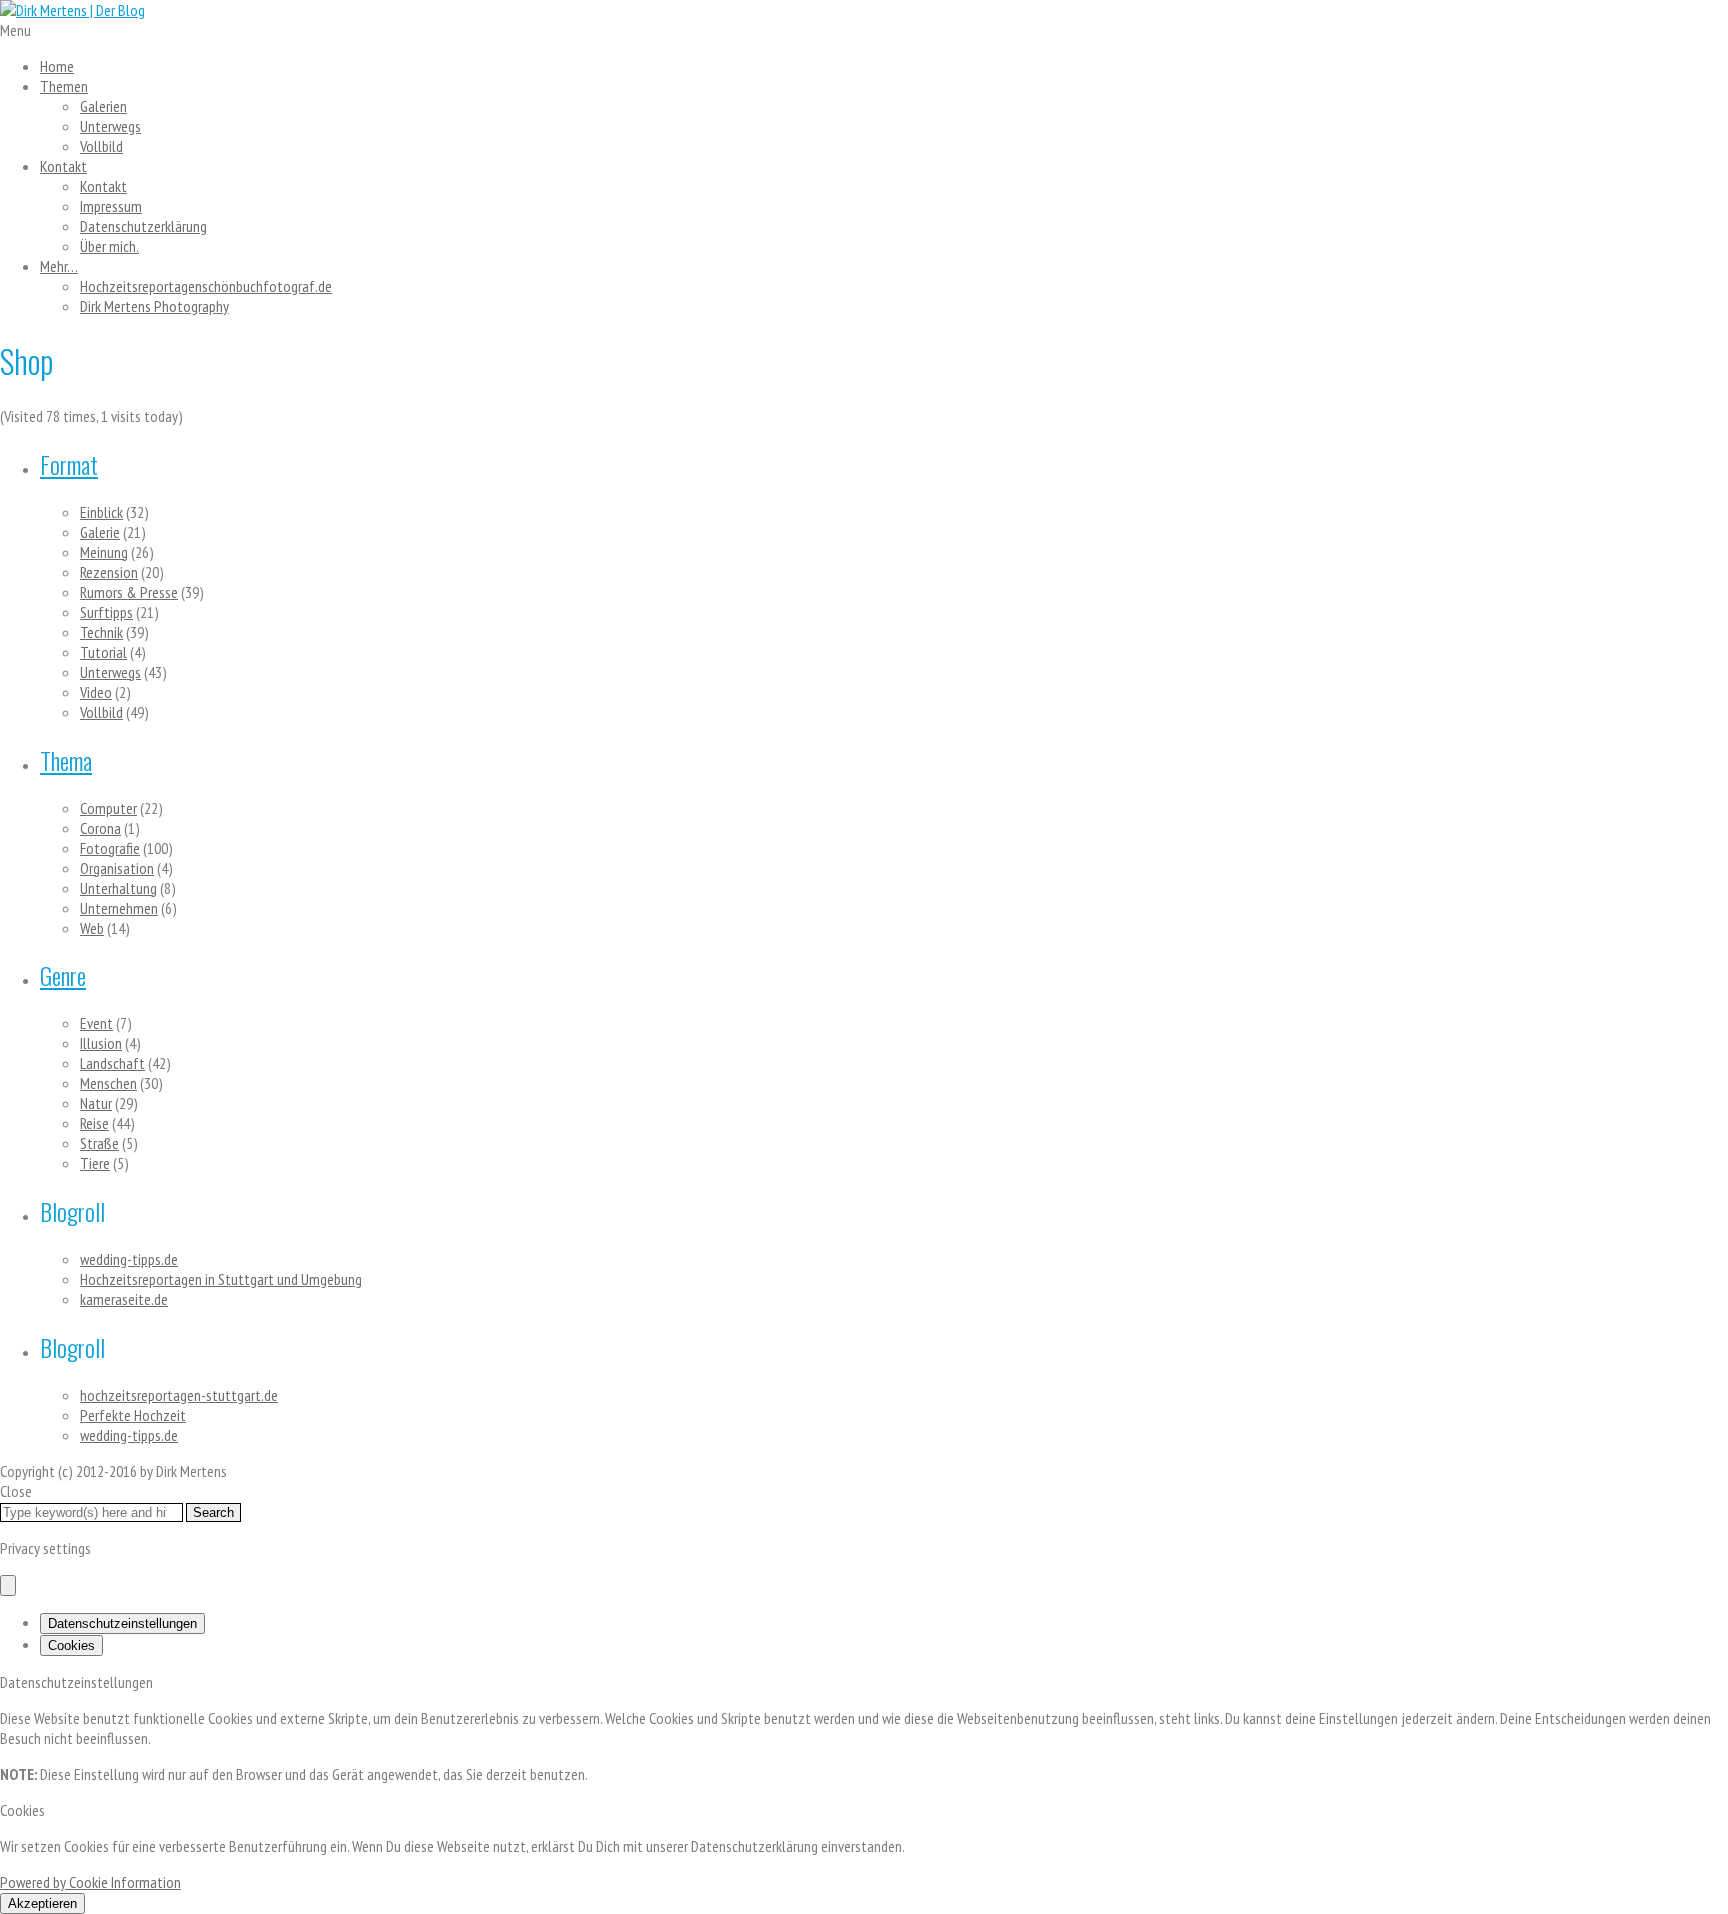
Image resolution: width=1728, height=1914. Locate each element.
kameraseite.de (124, 1299)
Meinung (104, 552)
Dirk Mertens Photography (154, 306)
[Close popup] (8, 1585)
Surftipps (106, 612)
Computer (108, 808)
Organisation (117, 868)
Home (57, 66)
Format (69, 464)
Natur (96, 1103)
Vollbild (101, 146)
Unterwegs (110, 126)
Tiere (95, 1163)
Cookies (71, 1645)
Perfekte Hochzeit (133, 1415)
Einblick (101, 512)
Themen (64, 86)
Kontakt (63, 166)
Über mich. (109, 246)
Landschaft (112, 1063)
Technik (101, 632)
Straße (99, 1143)
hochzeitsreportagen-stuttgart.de (179, 1395)
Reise (94, 1123)
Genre (63, 975)
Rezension (109, 572)
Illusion (101, 1043)
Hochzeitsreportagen (206, 286)
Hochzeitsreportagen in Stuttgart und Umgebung (221, 1279)
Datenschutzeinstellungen (122, 1623)
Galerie (100, 532)
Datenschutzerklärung (143, 226)
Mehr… (59, 266)
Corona (100, 828)
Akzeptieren (42, 1903)
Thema (66, 760)
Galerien (103, 106)
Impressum (111, 206)
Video (96, 692)
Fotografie (110, 848)
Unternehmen (119, 908)
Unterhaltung (118, 888)
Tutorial (103, 652)
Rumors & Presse (129, 592)
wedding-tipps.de (129, 1259)
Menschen (108, 1083)
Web (92, 928)
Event (96, 1023)
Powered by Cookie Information (90, 1882)
